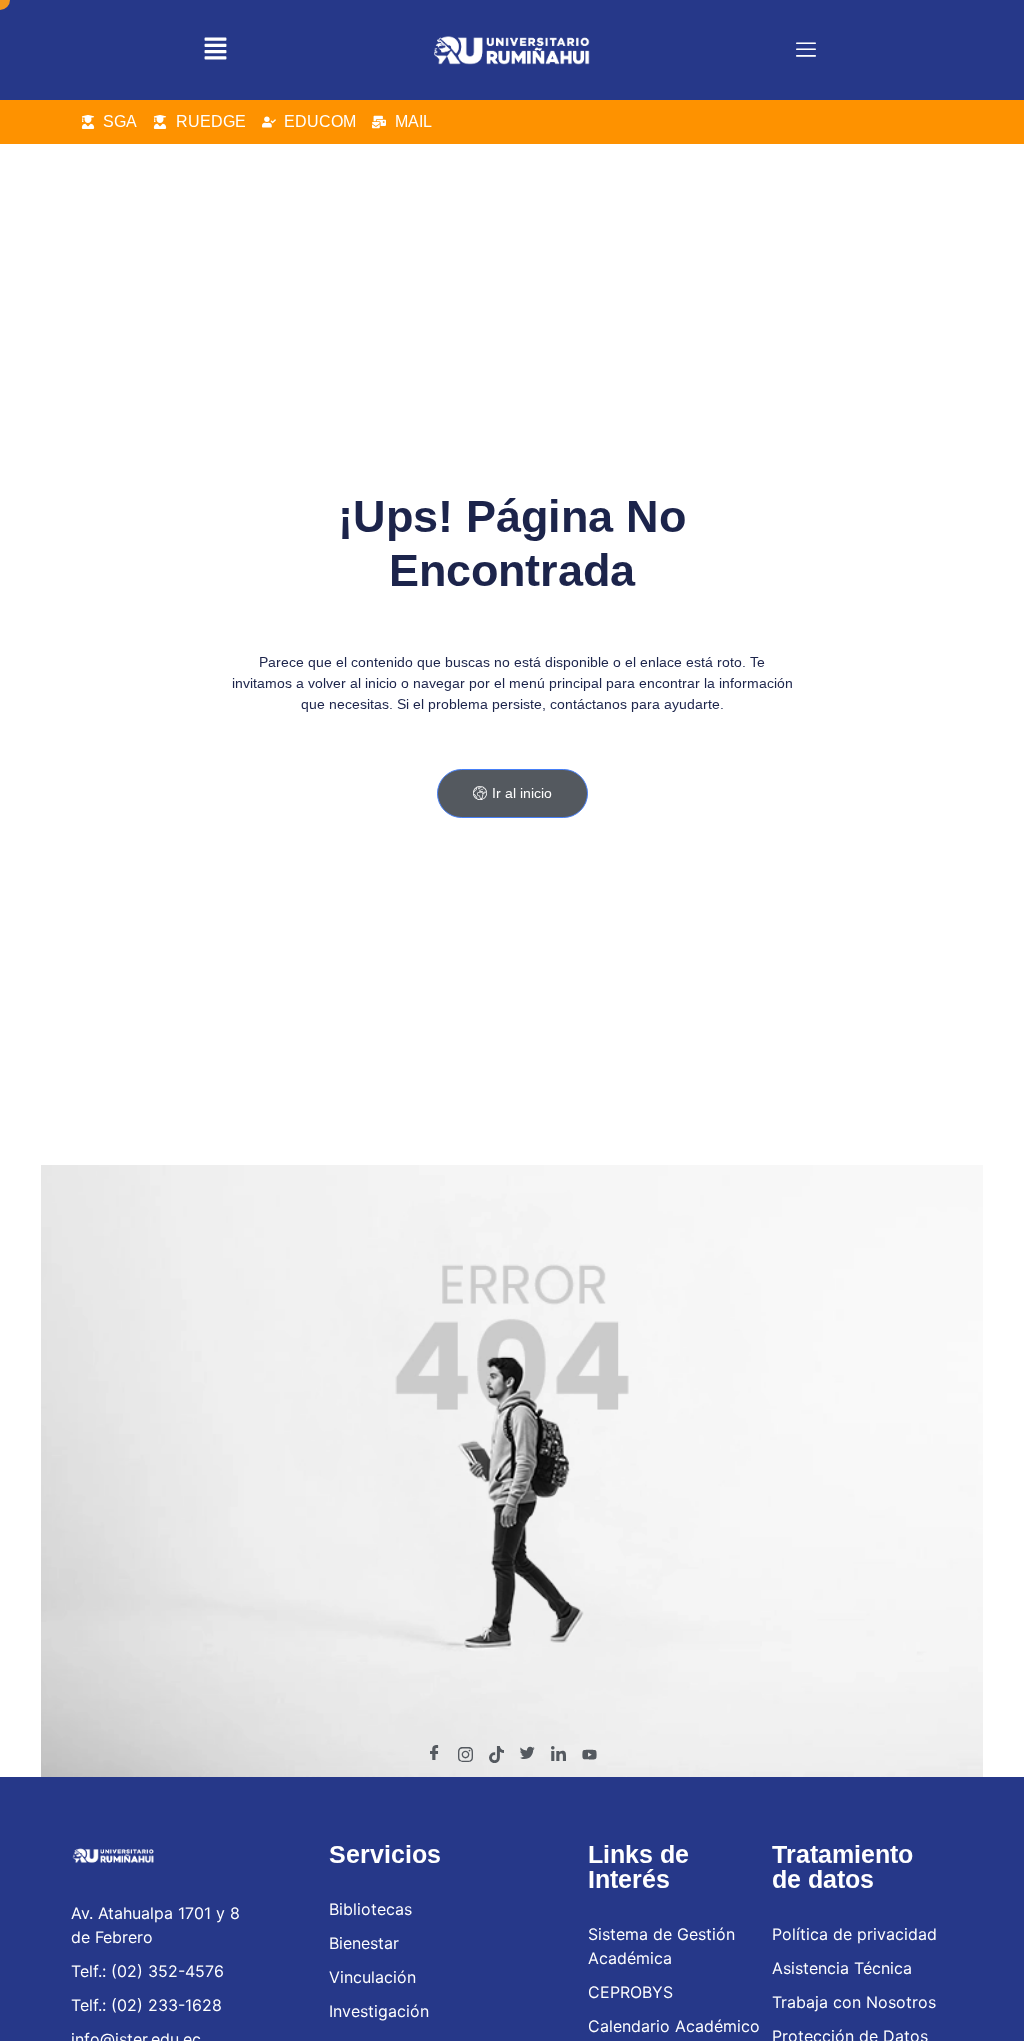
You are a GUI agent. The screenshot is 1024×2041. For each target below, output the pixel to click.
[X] (528, 1754)
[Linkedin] (559, 1754)
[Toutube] (590, 1754)
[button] (216, 49)
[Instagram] (466, 1754)
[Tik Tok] (497, 1754)
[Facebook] (435, 1754)
